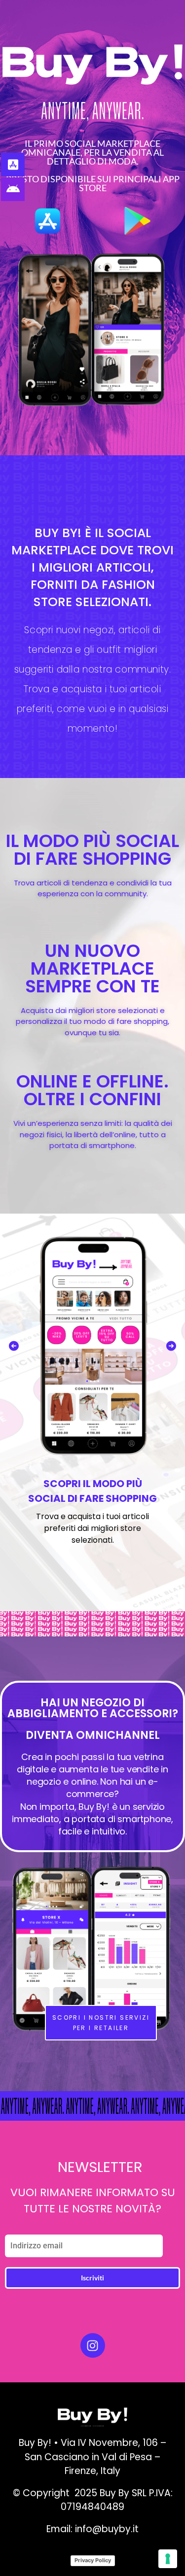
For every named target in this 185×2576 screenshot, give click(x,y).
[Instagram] (93, 2345)
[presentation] (14, 1346)
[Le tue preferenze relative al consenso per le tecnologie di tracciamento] (168, 2559)
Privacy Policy (93, 2560)
